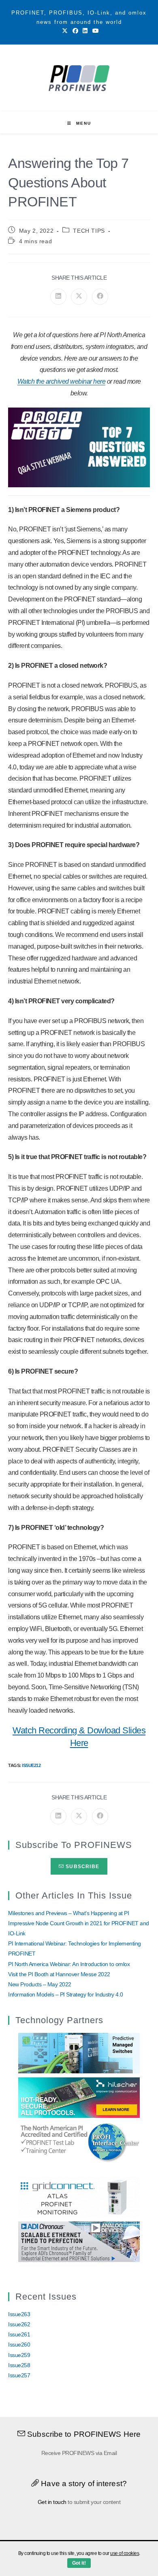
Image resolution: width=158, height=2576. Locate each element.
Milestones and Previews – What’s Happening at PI (68, 1913)
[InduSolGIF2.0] (79, 2053)
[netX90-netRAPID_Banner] (79, 2097)
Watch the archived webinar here (62, 381)
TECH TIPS (89, 231)
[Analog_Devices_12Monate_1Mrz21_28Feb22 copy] (79, 2241)
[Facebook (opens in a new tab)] (75, 31)
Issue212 (31, 1765)
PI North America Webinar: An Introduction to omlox (69, 1964)
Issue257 (19, 2375)
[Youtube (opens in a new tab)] (94, 31)
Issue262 (19, 2324)
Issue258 (19, 2365)
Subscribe (82, 1867)
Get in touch (52, 2502)
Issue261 (19, 2334)
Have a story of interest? (83, 2484)
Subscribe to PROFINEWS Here (83, 2434)
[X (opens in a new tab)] (65, 31)
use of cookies (125, 2553)
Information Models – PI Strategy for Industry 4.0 (66, 1994)
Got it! (79, 2563)
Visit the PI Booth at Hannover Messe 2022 (59, 1974)
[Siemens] (79, 2142)
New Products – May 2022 (40, 1984)
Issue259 (19, 2355)
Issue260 (19, 2345)
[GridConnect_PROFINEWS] (79, 2196)
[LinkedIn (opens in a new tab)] (85, 31)
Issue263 (19, 2314)
